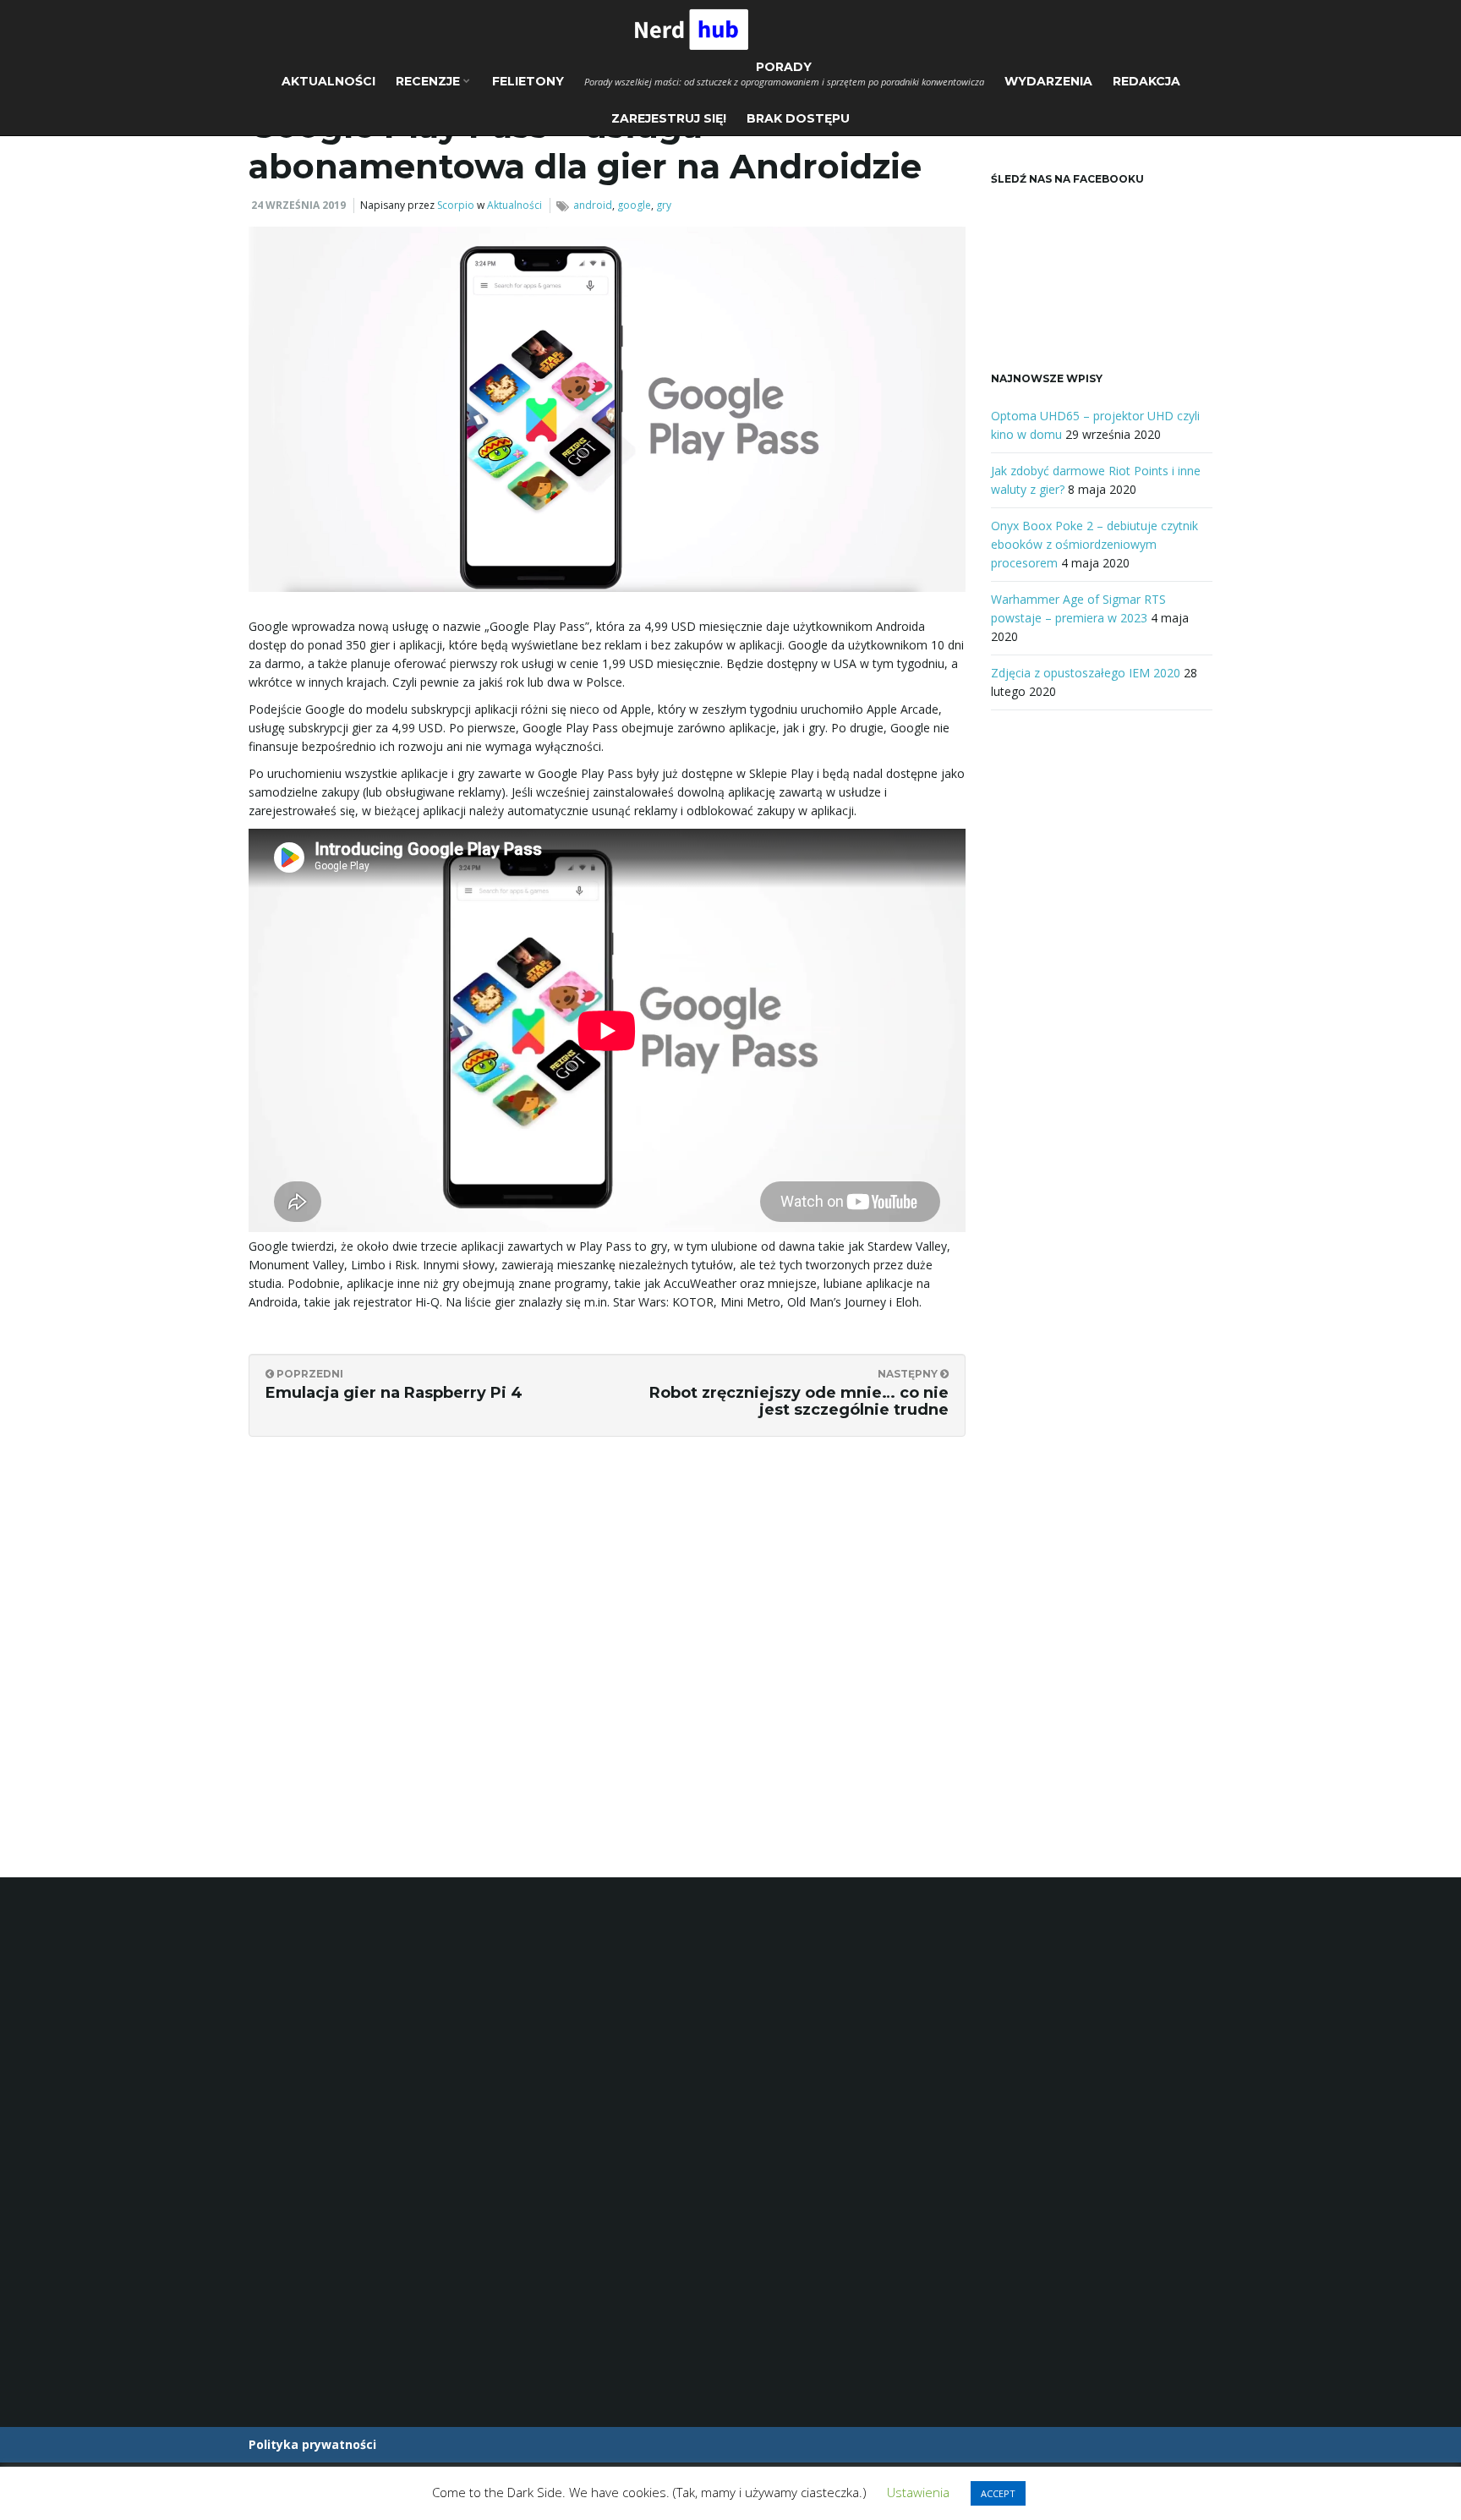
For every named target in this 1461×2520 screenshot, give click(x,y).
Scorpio (456, 205)
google (634, 205)
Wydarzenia (1048, 81)
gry (664, 205)
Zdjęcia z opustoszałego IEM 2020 (1086, 673)
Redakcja (1146, 81)
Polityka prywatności (312, 2444)
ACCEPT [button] (998, 2493)
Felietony (528, 81)
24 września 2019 (298, 205)
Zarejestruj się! (669, 118)
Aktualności (328, 81)
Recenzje (430, 81)
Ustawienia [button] (918, 2492)
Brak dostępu (798, 118)
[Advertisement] (1102, 1006)
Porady (784, 74)
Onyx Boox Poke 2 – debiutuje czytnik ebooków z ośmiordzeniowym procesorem (1094, 544)
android (593, 205)
